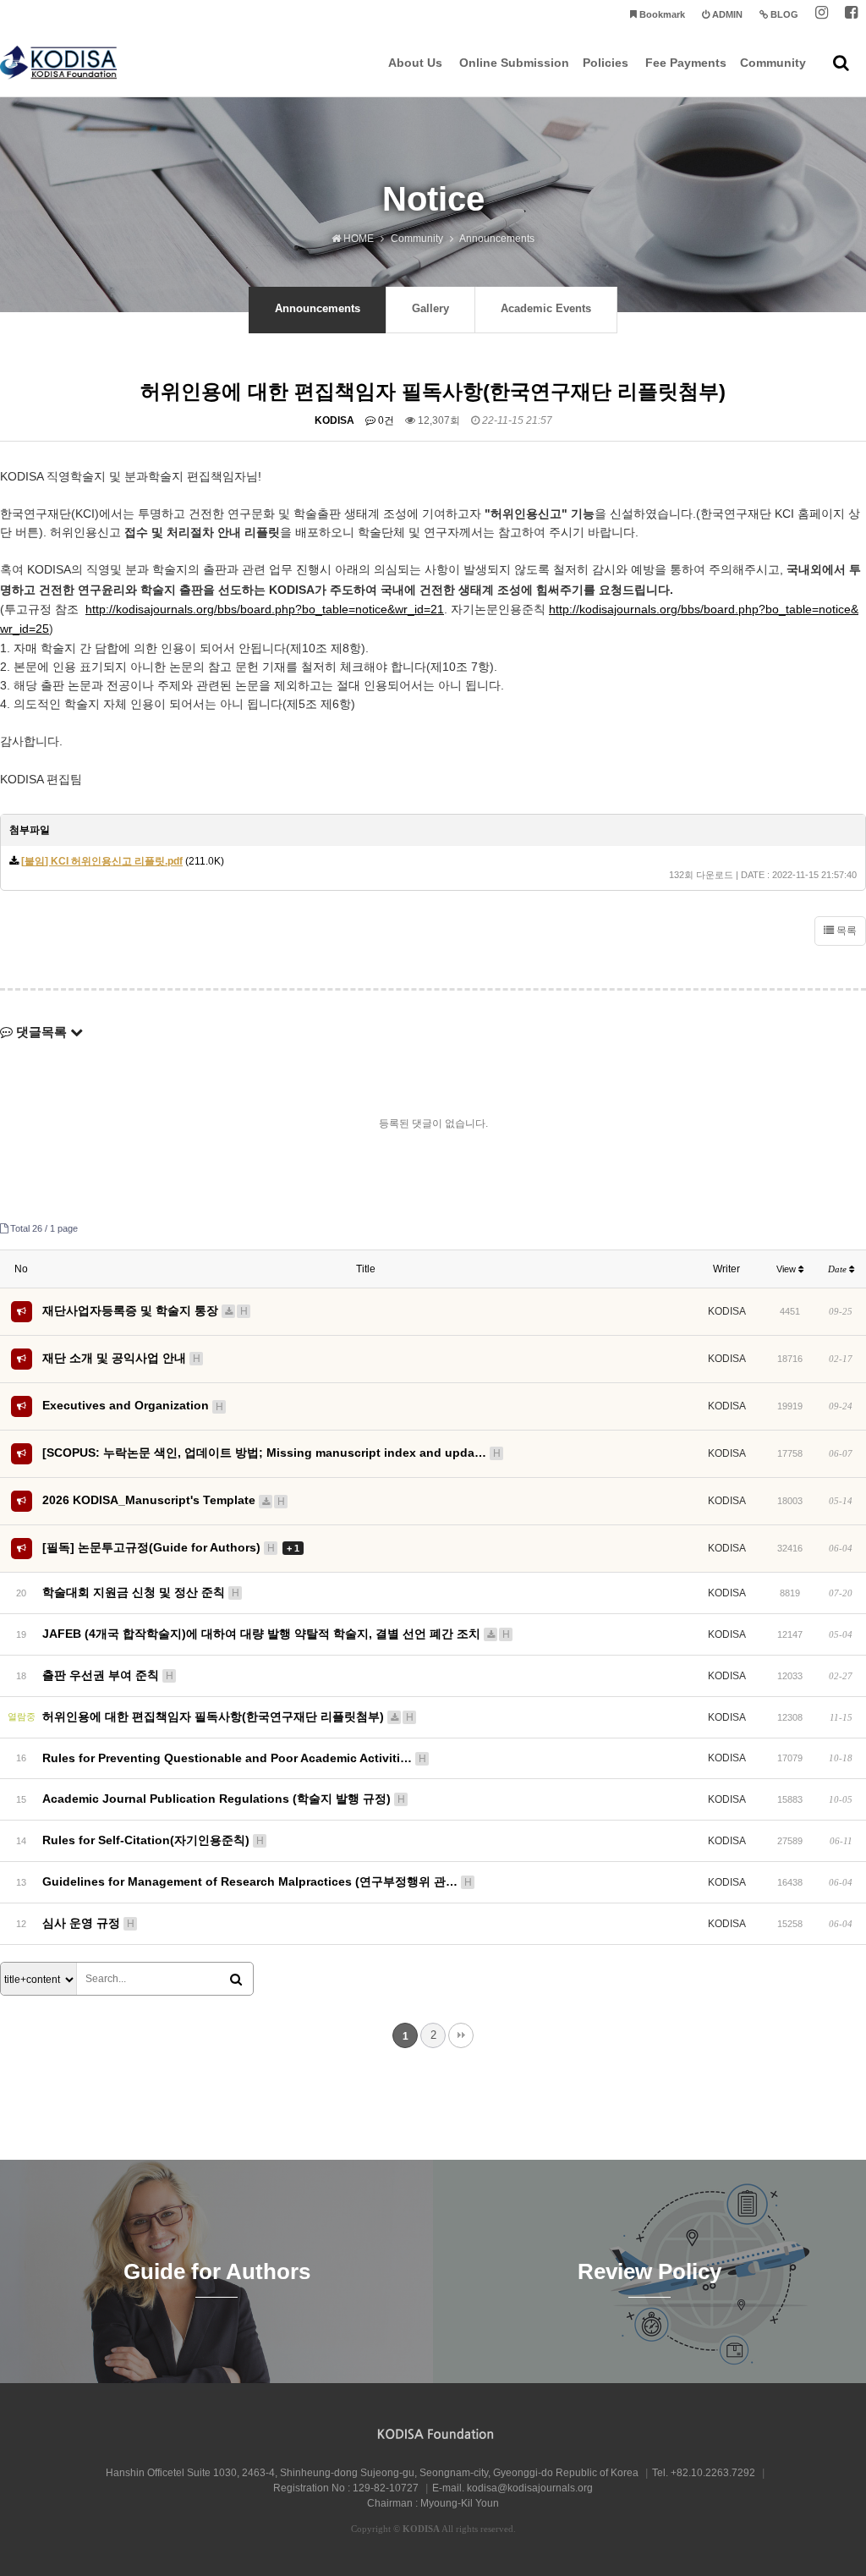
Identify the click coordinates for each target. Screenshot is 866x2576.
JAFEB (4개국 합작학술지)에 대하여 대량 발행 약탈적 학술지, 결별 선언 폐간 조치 (276, 1634)
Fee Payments (686, 63)
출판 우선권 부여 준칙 (108, 1675)
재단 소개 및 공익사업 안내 (121, 1358)
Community (773, 63)
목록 (845, 931)
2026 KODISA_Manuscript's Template (164, 1500)
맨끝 (461, 2035)
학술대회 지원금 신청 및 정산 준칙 (141, 1592)
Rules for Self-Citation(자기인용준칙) (153, 1840)
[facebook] (851, 15)
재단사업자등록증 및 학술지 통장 (145, 1310)
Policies (606, 63)
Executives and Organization (133, 1405)
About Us (415, 63)
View (787, 1269)
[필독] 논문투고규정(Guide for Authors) (171, 1547)
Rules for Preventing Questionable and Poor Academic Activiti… (234, 1758)
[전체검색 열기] (841, 63)
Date (839, 1269)
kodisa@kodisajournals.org (530, 2488)
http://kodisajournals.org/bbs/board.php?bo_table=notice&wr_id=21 (265, 609)
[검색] (236, 1980)
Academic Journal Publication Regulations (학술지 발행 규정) (224, 1799)
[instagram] (822, 15)
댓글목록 (41, 1032)
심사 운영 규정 (88, 1923)
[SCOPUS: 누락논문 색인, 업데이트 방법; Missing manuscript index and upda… (271, 1453)
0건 (385, 420)
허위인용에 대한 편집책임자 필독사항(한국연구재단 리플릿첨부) (228, 1716)
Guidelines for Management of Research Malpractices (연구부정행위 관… (257, 1881)
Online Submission (514, 63)
